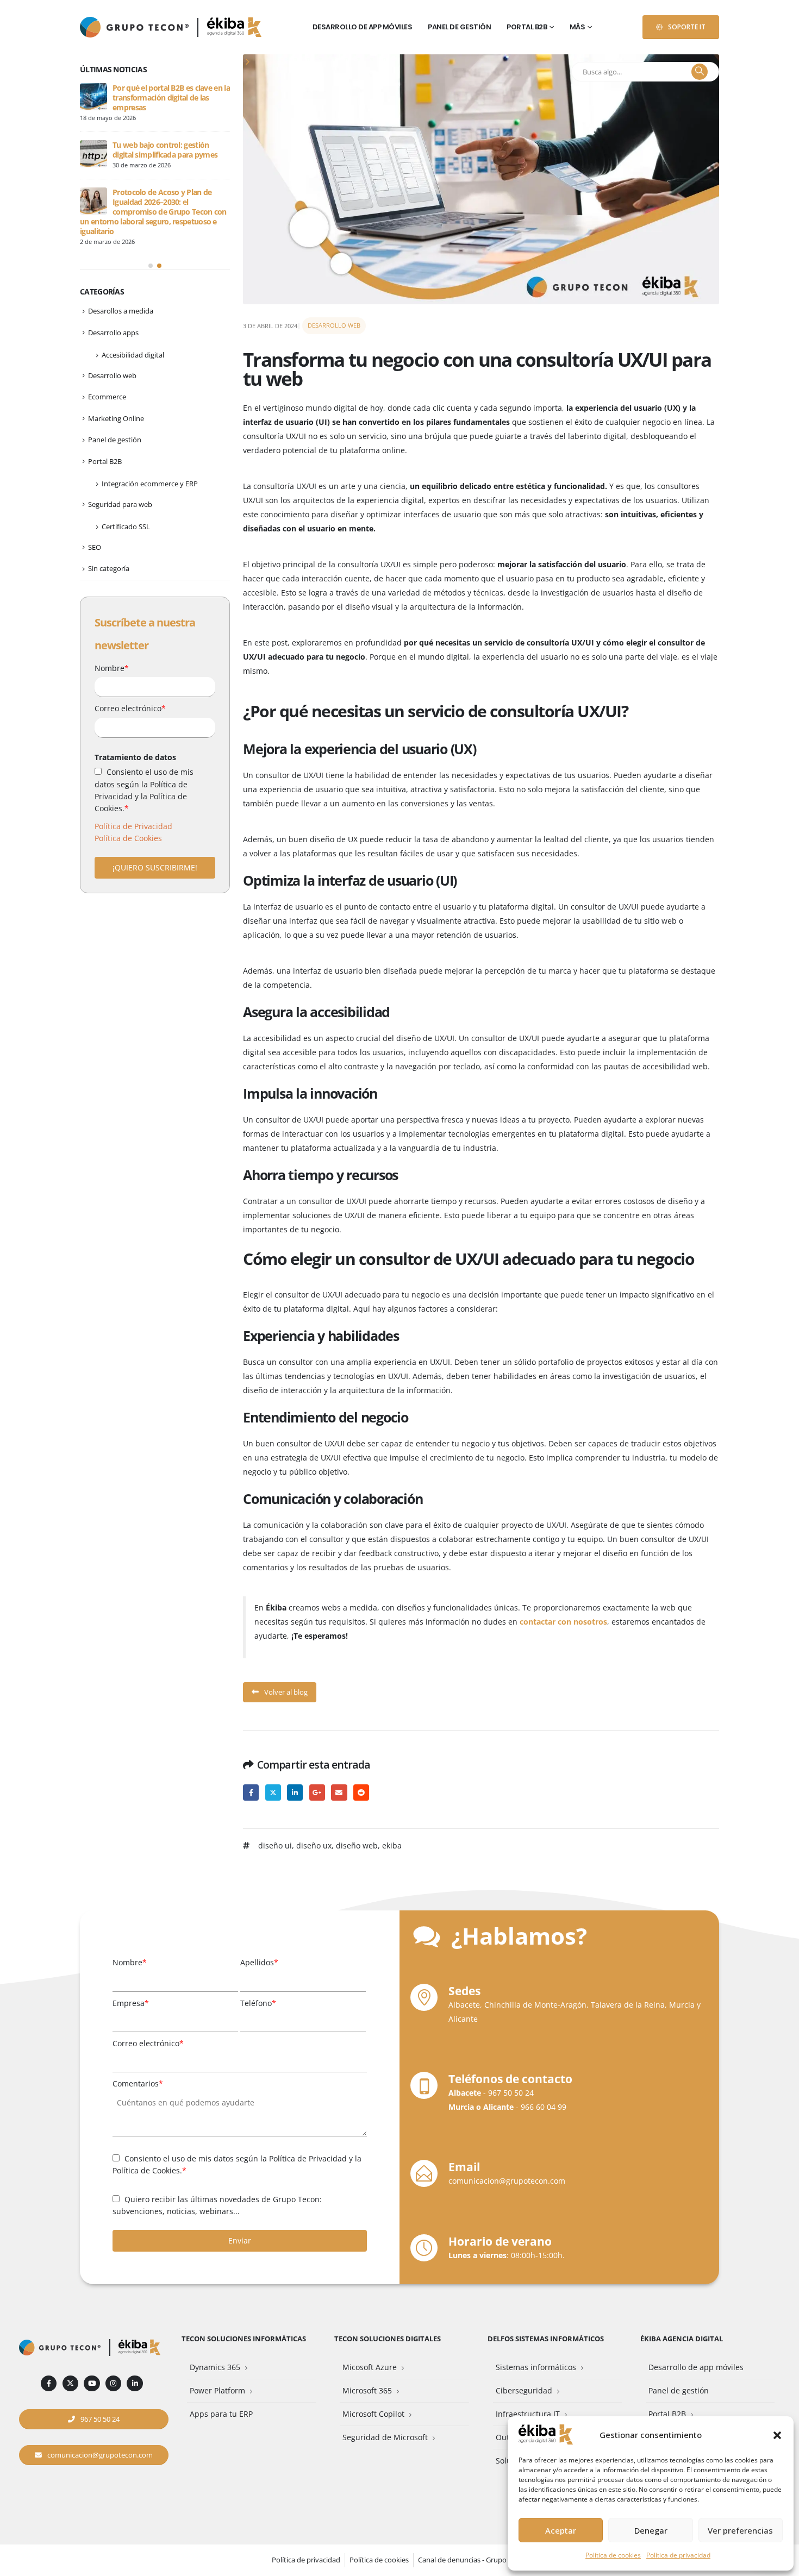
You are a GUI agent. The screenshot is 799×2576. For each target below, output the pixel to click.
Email (339, 1792)
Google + (317, 1792)
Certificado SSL (126, 527)
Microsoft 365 (367, 2390)
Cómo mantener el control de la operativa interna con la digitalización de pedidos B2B (167, 98)
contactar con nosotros (563, 1622)
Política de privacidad (678, 2555)
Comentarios (138, 2083)
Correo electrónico (130, 708)
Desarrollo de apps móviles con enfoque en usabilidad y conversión (166, 202)
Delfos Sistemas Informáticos (546, 2339)
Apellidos (259, 1962)
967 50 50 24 (511, 2093)
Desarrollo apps (113, 333)
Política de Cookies (128, 838)
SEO (95, 547)
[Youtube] (92, 2383)
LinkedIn (295, 1792)
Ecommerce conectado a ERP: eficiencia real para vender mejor (168, 150)
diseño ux (314, 1845)
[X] (70, 2383)
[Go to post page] (93, 97)
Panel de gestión (459, 27)
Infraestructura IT (528, 2414)
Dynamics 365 (215, 2367)
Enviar (240, 2240)
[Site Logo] (234, 27)
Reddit (361, 1792)
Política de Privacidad (133, 826)
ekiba (392, 1845)
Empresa (131, 2003)
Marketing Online (116, 418)
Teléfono (258, 2003)
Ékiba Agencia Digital (682, 2339)
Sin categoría (109, 568)
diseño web (357, 1845)
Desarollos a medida (121, 311)
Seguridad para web (120, 504)
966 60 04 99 (544, 2107)
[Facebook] (49, 2383)
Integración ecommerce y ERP (150, 484)
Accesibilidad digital (133, 355)
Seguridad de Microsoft (385, 2437)
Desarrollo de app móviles (363, 27)
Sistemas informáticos (536, 2367)
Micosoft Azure (370, 2367)
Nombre (112, 668)
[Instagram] (113, 2383)
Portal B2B (527, 27)
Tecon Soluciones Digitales (388, 2339)
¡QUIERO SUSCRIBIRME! (155, 867)
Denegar (651, 2530)
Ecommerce (107, 397)
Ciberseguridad (524, 2390)
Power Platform (217, 2390)
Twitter (273, 1792)
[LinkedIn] (135, 2383)
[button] (777, 2435)
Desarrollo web (334, 325)
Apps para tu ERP (221, 2414)
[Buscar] (700, 72)
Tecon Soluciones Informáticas (244, 2339)
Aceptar (561, 2530)
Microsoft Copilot (373, 2414)
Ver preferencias (740, 2530)
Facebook (251, 1792)
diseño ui (275, 1845)
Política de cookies (613, 2555)
